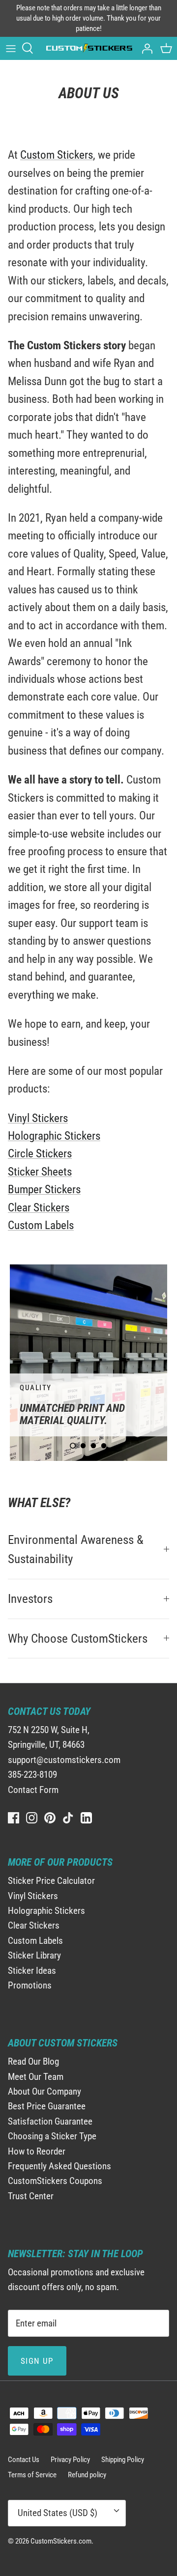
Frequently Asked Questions (59, 2166)
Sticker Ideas (32, 1971)
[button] (73, 1446)
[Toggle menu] (11, 48)
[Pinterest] (50, 1818)
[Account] (145, 48)
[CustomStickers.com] (88, 48)
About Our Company (44, 2091)
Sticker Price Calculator (51, 1881)
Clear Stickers (39, 1208)
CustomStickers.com (61, 2541)
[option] (88, 1363)
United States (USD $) (58, 2513)
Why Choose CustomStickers (78, 1638)
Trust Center (31, 2196)
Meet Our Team (36, 2077)
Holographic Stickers (54, 1136)
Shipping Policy (123, 2460)
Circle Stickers (40, 1154)
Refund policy (87, 2475)
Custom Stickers (57, 155)
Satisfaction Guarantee (50, 2121)
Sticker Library (34, 1955)
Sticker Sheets (40, 1172)
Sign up (37, 2361)
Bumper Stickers (44, 1190)
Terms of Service (32, 2475)
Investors (30, 1599)
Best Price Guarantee (47, 2106)
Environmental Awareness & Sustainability (76, 1550)
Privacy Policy (70, 2460)
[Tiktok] (68, 1818)
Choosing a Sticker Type (52, 2136)
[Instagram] (32, 1818)
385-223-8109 (32, 1775)
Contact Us (24, 2460)
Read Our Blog (33, 2061)
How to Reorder (37, 2151)
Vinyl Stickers (38, 1118)
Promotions (30, 1985)
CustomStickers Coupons (55, 2181)
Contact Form (33, 1790)
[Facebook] (14, 1818)
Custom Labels (41, 1225)
